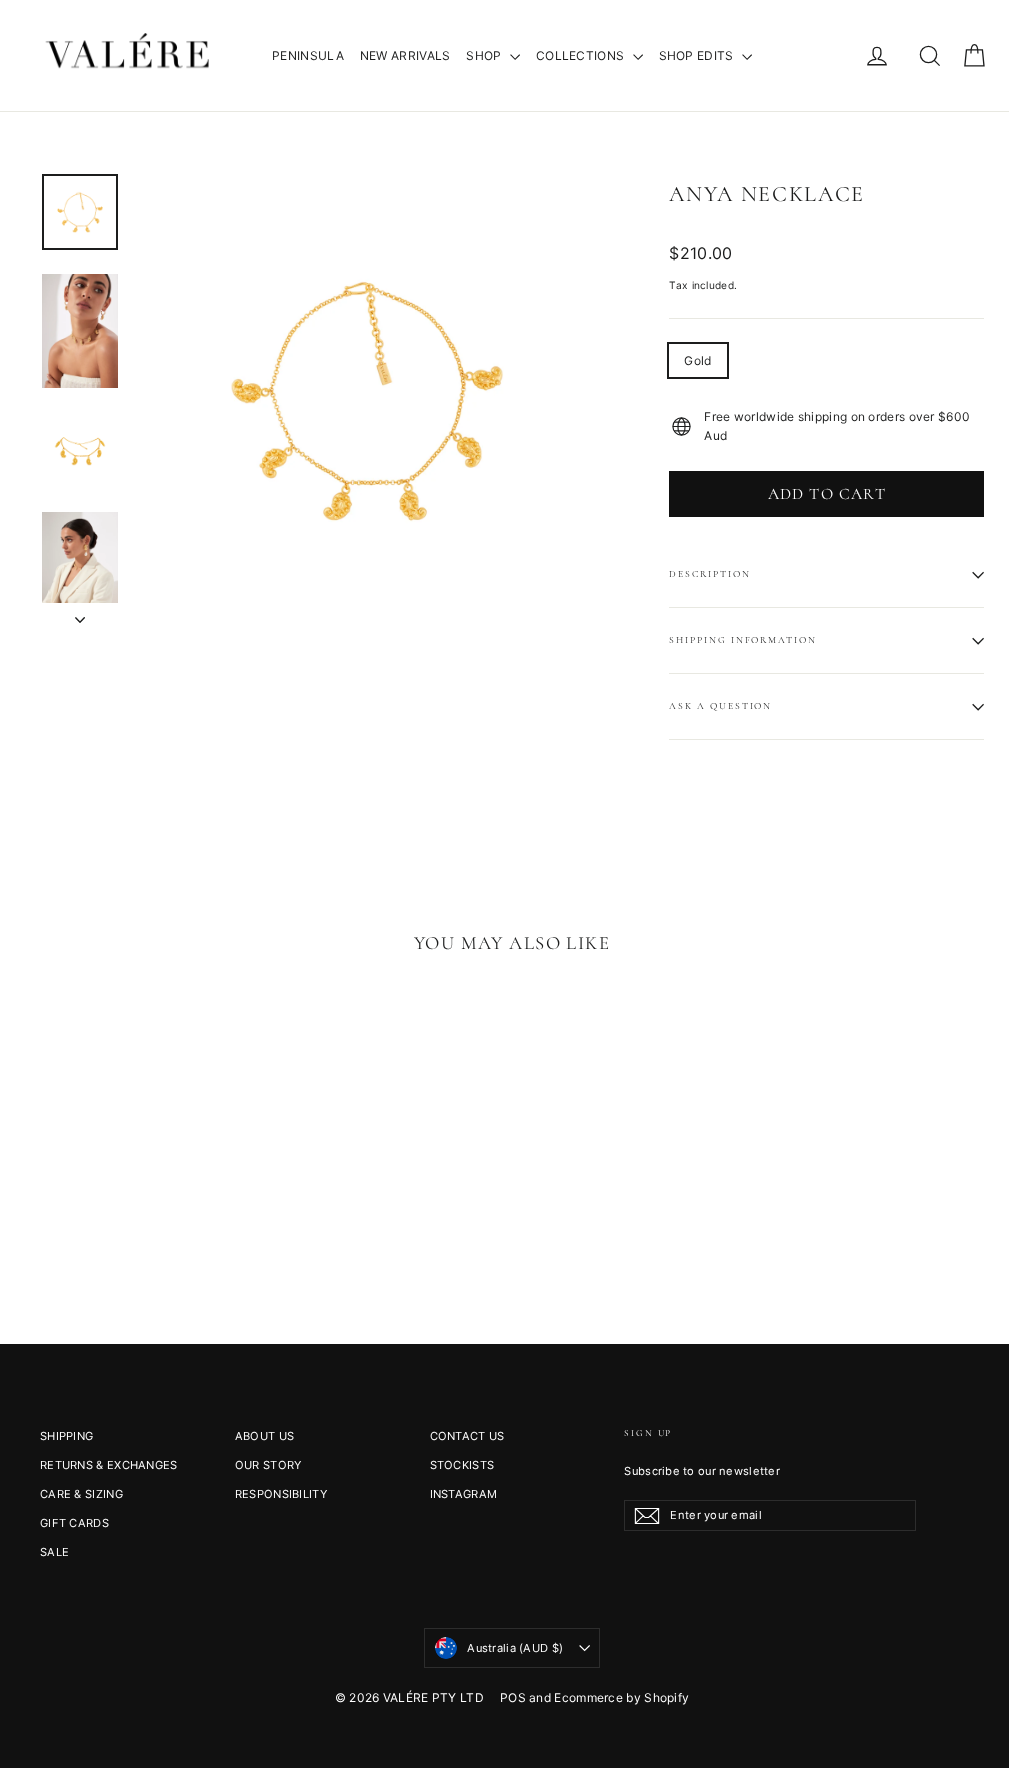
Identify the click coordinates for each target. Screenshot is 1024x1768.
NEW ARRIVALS (405, 55)
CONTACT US (467, 1436)
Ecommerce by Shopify (621, 1697)
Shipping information (742, 640)
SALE (54, 1552)
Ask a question (720, 706)
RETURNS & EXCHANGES (109, 1465)
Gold (697, 360)
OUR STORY (268, 1465)
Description (709, 574)
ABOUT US (264, 1436)
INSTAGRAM (464, 1494)
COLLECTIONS (582, 55)
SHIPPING (66, 1436)
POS (513, 1697)
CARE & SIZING (81, 1494)
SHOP (485, 55)
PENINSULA (308, 55)
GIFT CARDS (74, 1523)
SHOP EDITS (698, 55)
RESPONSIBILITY (281, 1494)
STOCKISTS (462, 1465)
